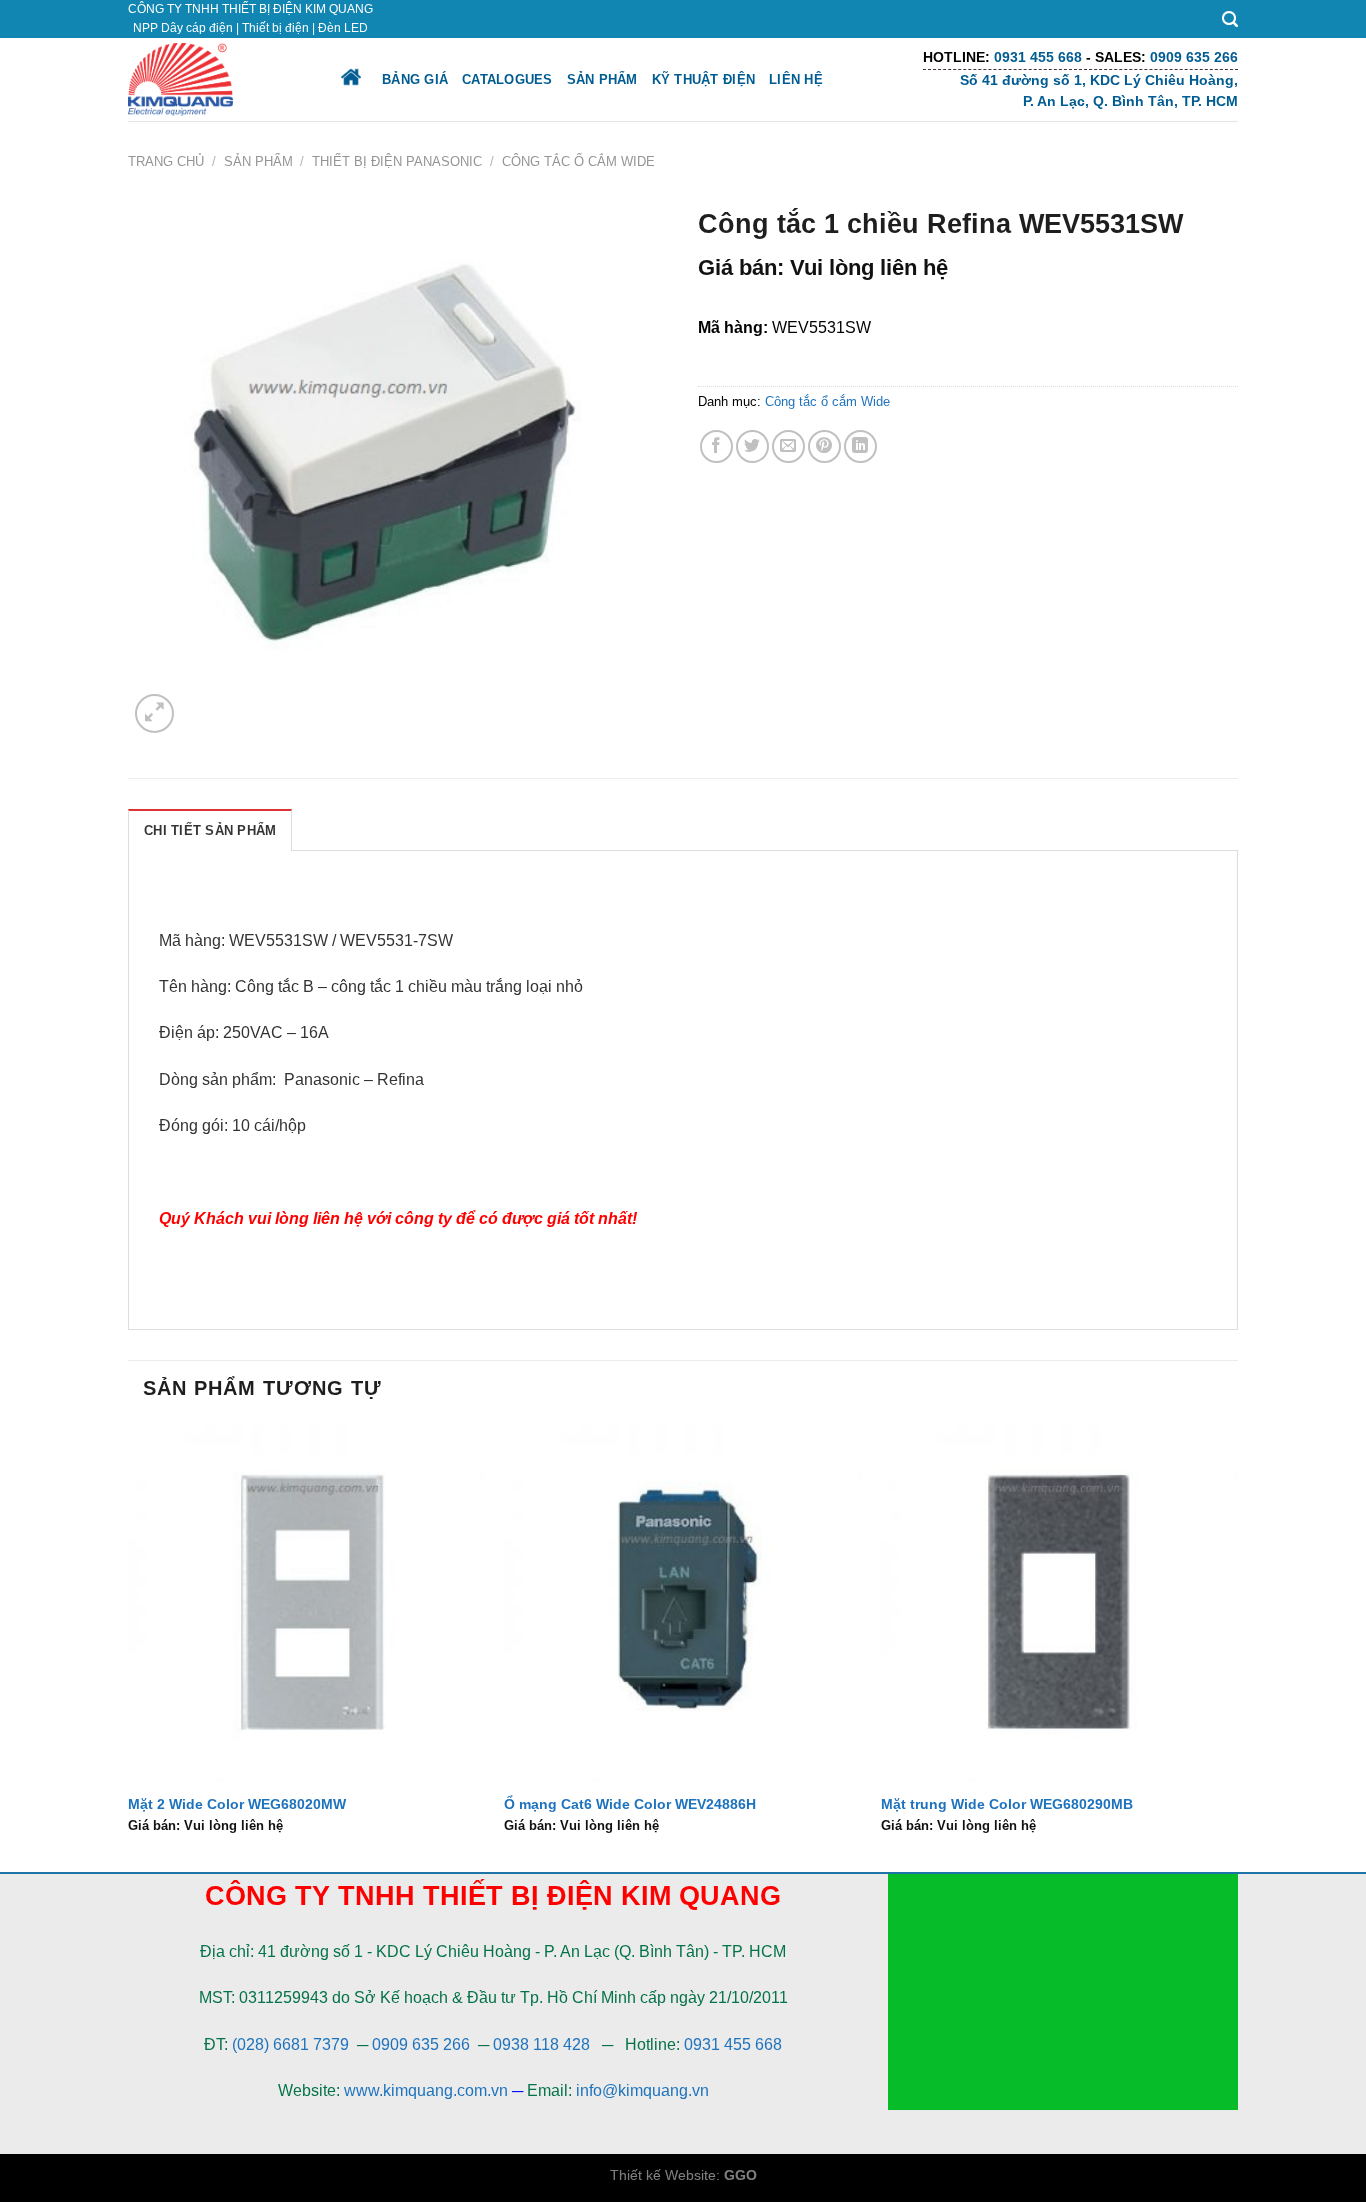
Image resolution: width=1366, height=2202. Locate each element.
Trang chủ (166, 161)
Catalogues (507, 79)
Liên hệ (796, 79)
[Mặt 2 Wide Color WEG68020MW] (306, 1603)
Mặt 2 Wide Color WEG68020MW (237, 1804)
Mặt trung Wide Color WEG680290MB (1007, 1804)
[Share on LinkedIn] (860, 446)
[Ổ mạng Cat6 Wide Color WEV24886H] (682, 1603)
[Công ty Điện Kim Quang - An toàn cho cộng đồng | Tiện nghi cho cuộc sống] (216, 79)
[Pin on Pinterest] (824, 446)
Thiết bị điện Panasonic (397, 161)
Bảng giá (415, 79)
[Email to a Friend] (788, 446)
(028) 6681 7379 (292, 2044)
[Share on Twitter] (752, 446)
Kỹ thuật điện (703, 79)
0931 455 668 (733, 2044)
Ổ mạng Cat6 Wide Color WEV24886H (630, 1804)
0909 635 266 (421, 2044)
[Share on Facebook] (716, 446)
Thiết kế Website (663, 2175)
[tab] (210, 830)
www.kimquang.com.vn (426, 2090)
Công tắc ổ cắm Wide (578, 161)
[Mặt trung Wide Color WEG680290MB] (1059, 1603)
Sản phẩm (602, 79)
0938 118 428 (541, 2044)
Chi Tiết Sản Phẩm (210, 830)
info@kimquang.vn (642, 2090)
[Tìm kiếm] (1230, 19)
